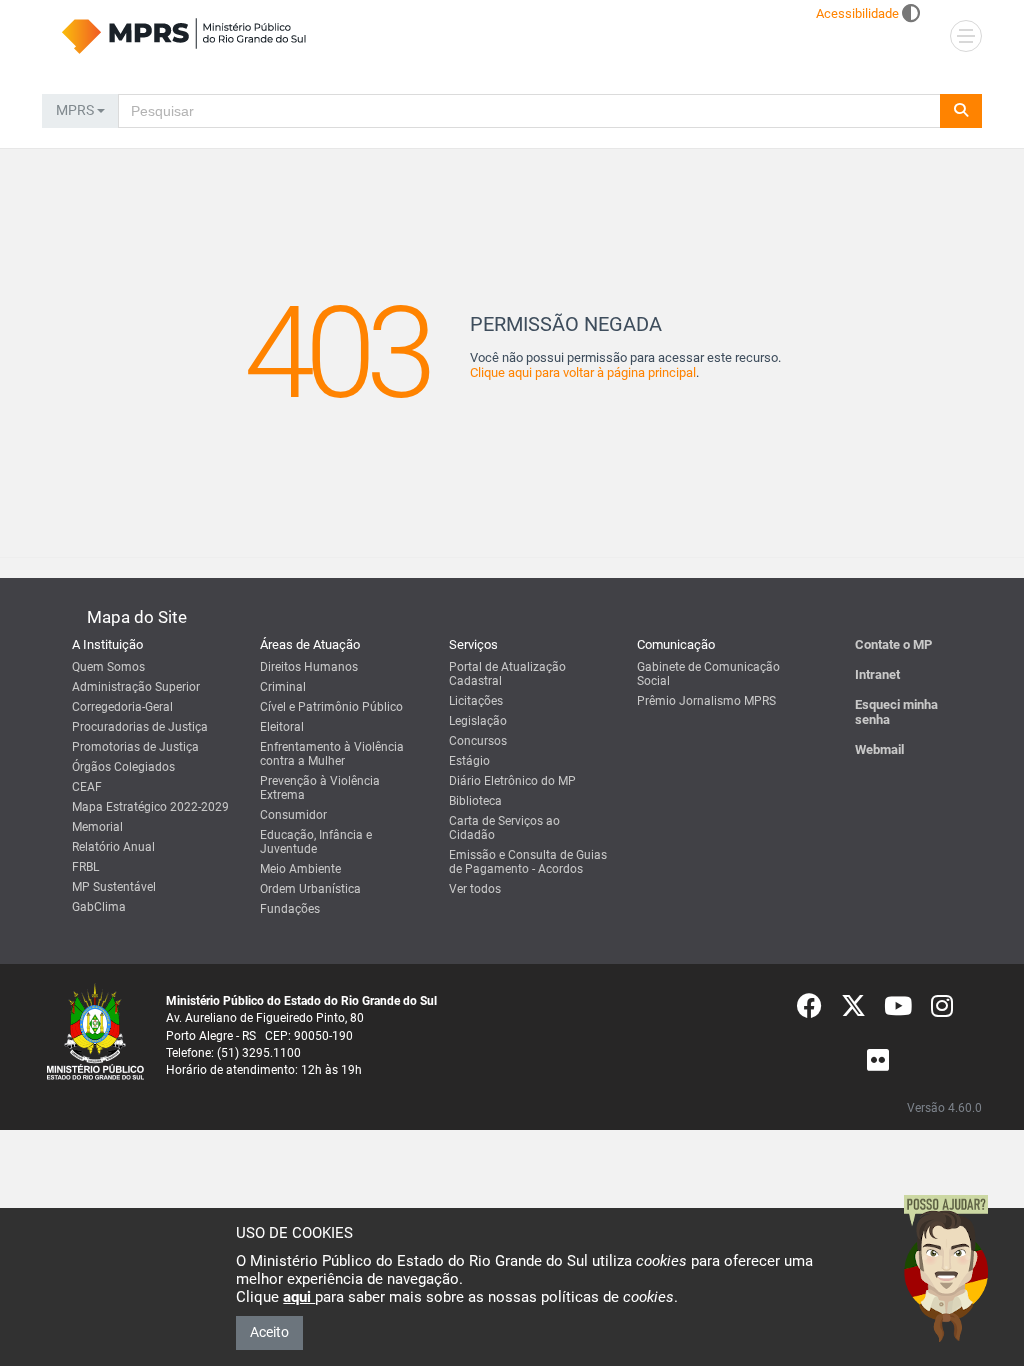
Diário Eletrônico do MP (512, 781)
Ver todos (475, 889)
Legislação (478, 721)
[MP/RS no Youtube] (897, 1011)
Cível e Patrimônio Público (331, 707)
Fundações (290, 909)
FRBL (85, 867)
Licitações (476, 701)
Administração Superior (136, 687)
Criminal (283, 687)
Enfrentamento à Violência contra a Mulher (332, 754)
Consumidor (293, 815)
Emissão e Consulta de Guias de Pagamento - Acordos (528, 862)
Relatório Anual (113, 847)
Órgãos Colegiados (123, 767)
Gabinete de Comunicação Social (708, 674)
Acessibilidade (857, 13)
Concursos (478, 741)
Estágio (469, 761)
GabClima (99, 907)
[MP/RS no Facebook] (809, 1011)
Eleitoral (282, 727)
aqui (299, 1297)
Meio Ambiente (300, 869)
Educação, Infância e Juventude (316, 842)
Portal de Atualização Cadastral (507, 674)
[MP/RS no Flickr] (878, 1065)
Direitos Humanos (309, 667)
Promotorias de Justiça (135, 747)
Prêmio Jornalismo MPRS (706, 701)
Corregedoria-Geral (122, 707)
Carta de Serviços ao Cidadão (504, 828)
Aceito (269, 1332)
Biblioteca (475, 801)
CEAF (87, 787)
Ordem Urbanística (310, 889)
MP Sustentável (114, 887)
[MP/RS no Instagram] (942, 1011)
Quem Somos (108, 667)
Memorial (97, 827)
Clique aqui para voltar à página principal (583, 372)
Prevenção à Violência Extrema (320, 788)
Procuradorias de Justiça (140, 727)
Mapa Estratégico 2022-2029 (150, 807)
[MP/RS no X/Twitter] (853, 1011)
